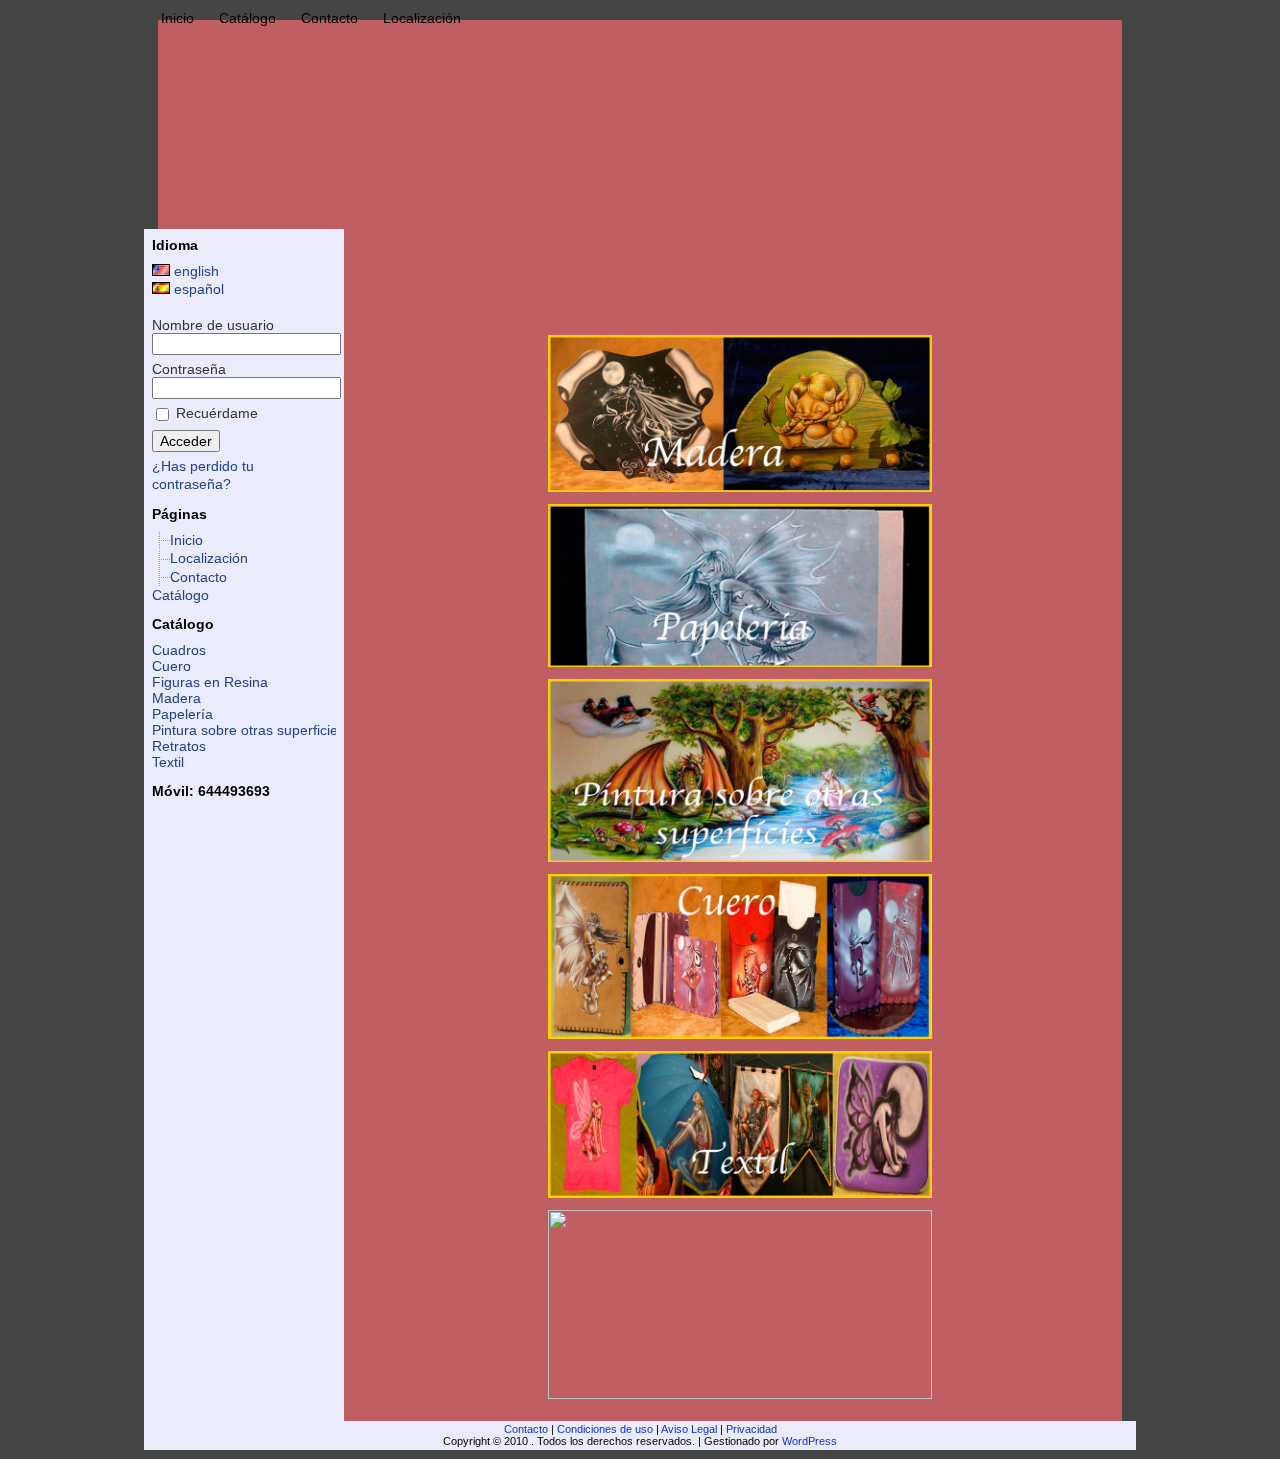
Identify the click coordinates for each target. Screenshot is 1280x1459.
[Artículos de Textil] (740, 1124)
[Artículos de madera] (740, 413)
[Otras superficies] (740, 770)
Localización (209, 558)
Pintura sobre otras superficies (248, 730)
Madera (176, 698)
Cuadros (179, 650)
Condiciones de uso (605, 1429)
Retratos (179, 746)
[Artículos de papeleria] (740, 585)
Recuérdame (215, 413)
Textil (168, 762)
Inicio (186, 540)
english (194, 271)
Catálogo (180, 595)
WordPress (809, 1441)
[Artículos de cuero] (740, 956)
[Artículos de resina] (740, 1304)
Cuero (171, 666)
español (197, 289)
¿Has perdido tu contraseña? (203, 475)
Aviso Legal (689, 1429)
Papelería (182, 714)
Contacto (198, 577)
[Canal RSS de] (165, 1438)
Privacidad (751, 1429)
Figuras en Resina (210, 682)
